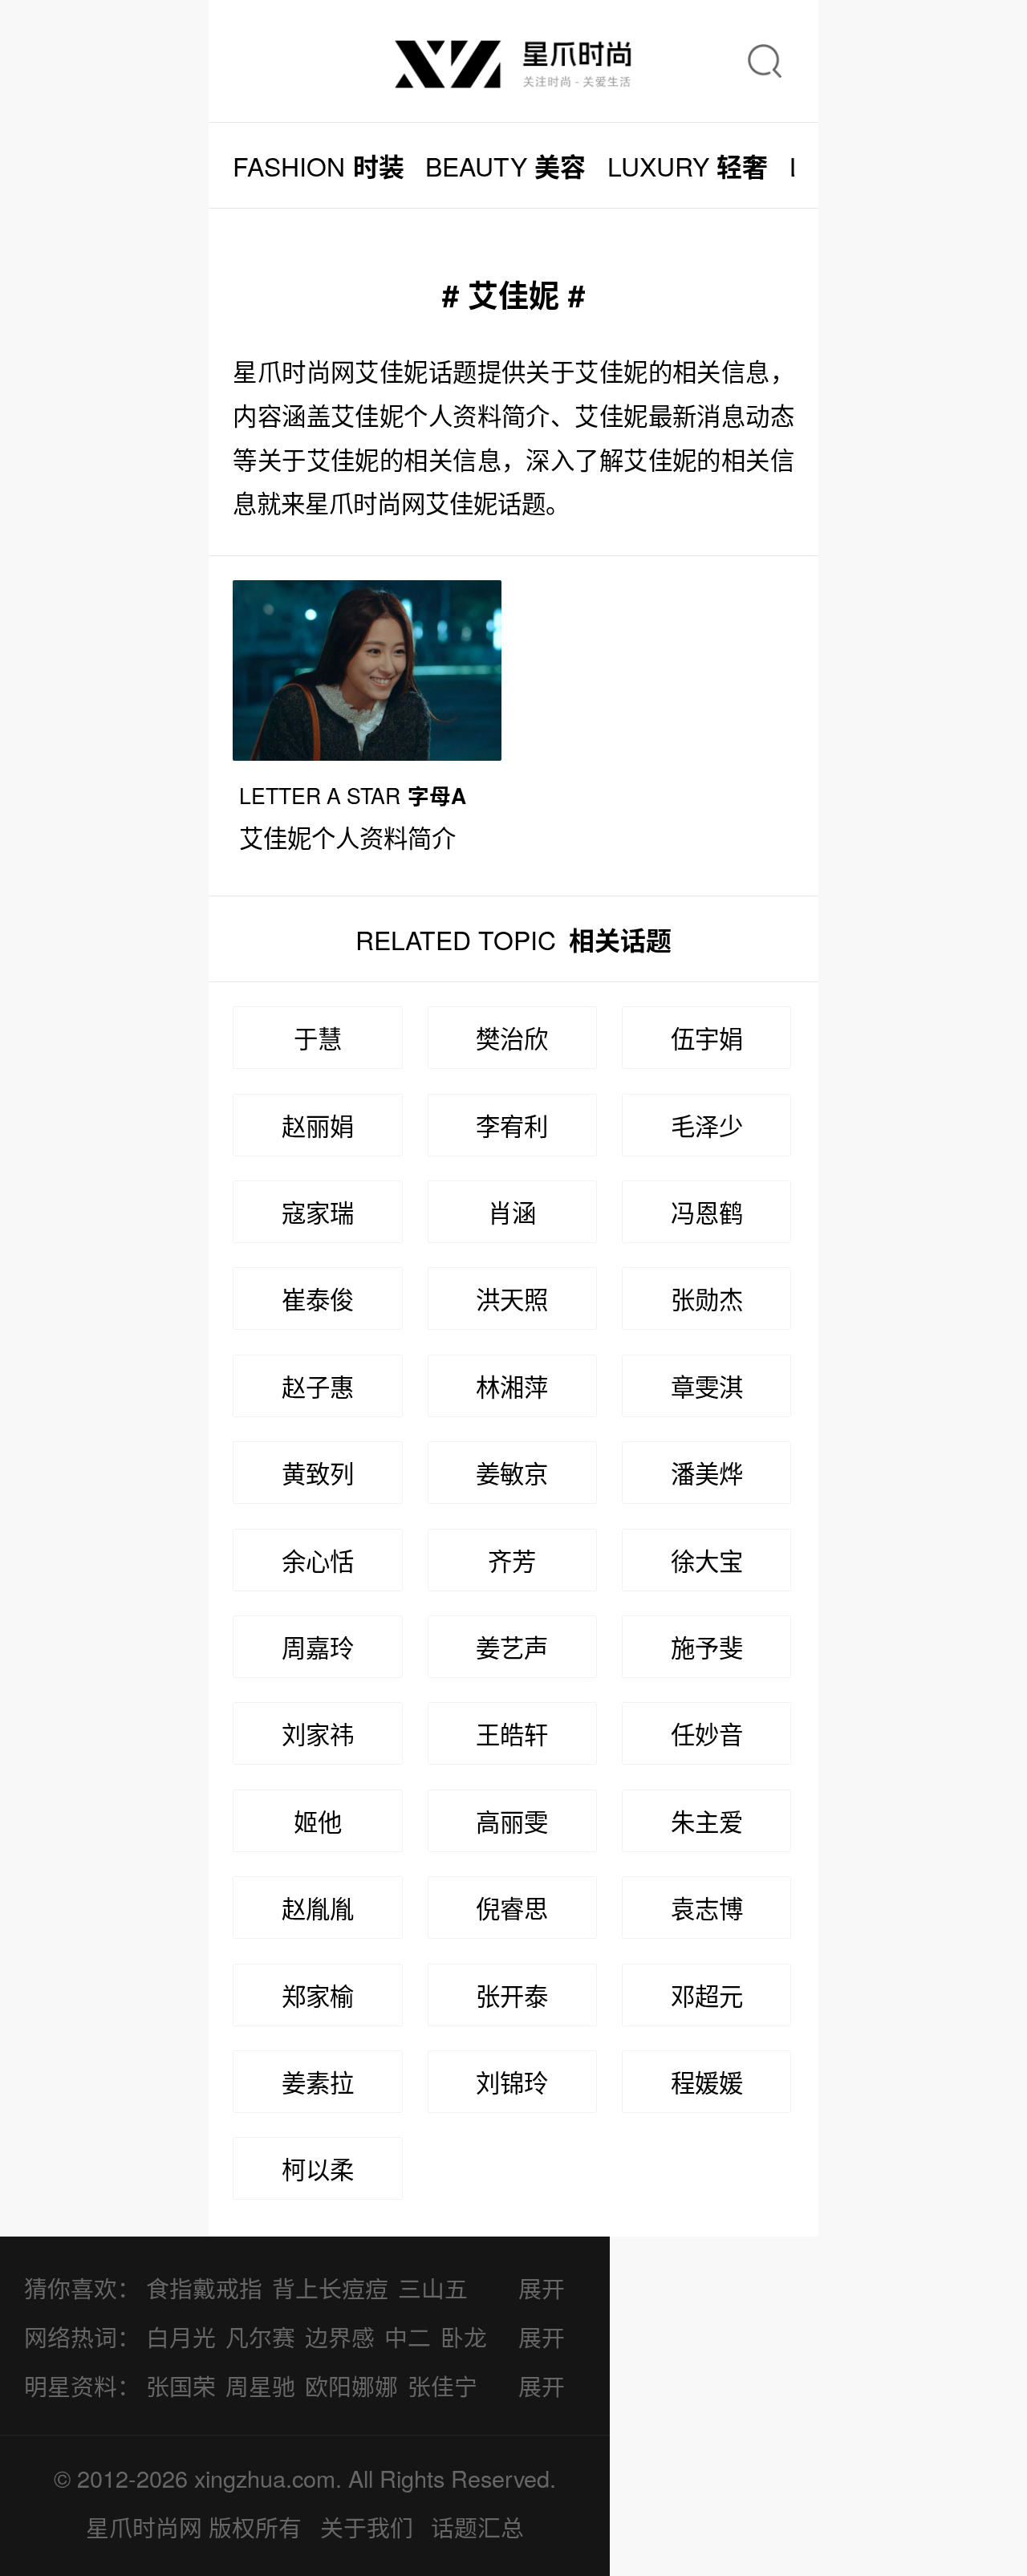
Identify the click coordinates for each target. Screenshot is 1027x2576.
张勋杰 (707, 1298)
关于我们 (367, 2527)
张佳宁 (442, 2385)
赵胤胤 (318, 1908)
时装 (318, 166)
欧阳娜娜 (351, 2385)
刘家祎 (318, 1733)
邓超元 (707, 1995)
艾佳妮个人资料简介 (347, 837)
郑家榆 (318, 1995)
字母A (353, 795)
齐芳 (512, 1560)
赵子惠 (318, 1386)
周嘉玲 (318, 1647)
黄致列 (318, 1473)
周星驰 (260, 2385)
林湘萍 (512, 1386)
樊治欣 (512, 1038)
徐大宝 (707, 1560)
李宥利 (512, 1125)
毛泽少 (707, 1125)
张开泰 (512, 1995)
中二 (408, 2336)
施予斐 (707, 1647)
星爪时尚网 (144, 2527)
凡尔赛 (260, 2336)
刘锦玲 (512, 2082)
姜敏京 (512, 1473)
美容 (505, 166)
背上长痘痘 (330, 2288)
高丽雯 (512, 1821)
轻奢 (688, 166)
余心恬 (318, 1560)
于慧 (318, 1038)
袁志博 (707, 1908)
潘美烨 (707, 1473)
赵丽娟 (318, 1125)
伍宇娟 (707, 1038)
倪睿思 (512, 1908)
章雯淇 (707, 1386)
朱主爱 (707, 1821)
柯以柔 (318, 2168)
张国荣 (181, 2385)
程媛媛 (707, 2082)
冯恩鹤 (707, 1212)
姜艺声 (512, 1647)
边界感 (340, 2336)
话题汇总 (477, 2527)
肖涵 (512, 1212)
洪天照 (512, 1298)
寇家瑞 (318, 1212)
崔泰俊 (318, 1298)
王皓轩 (512, 1733)
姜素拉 (318, 2082)
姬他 (318, 1821)
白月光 (181, 2336)
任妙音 (707, 1733)
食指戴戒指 (204, 2288)
